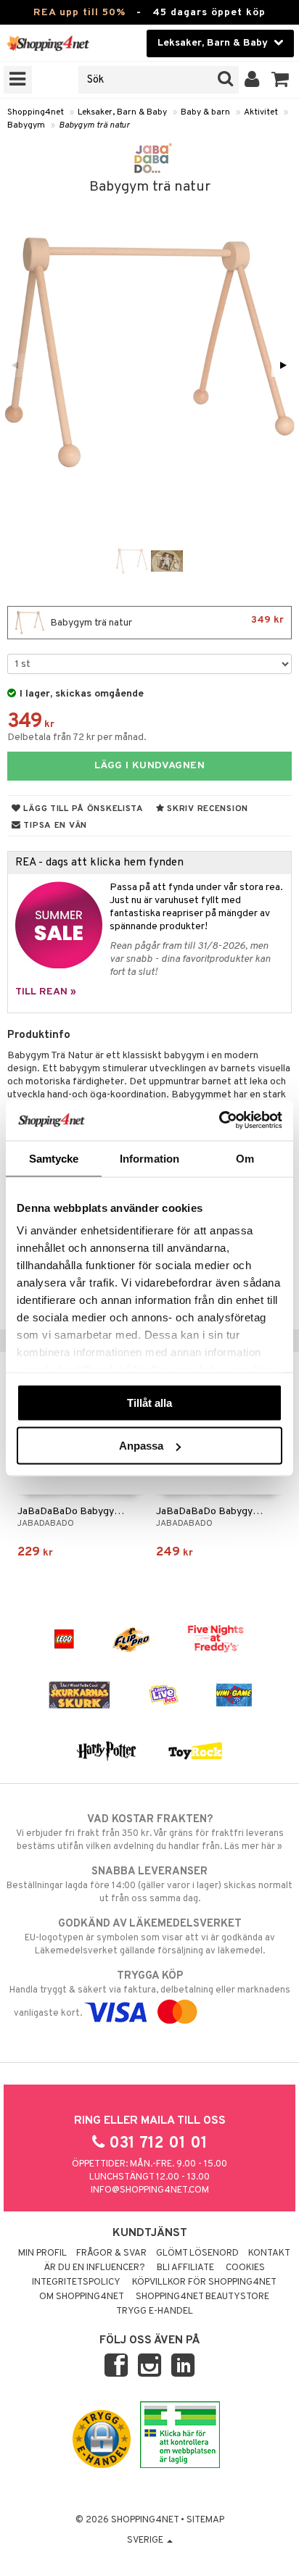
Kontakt (269, 2253)
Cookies (245, 2268)
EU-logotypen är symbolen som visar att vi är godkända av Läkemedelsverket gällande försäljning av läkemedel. (150, 1937)
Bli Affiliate (185, 2268)
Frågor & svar (111, 2253)
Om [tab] (245, 1158)
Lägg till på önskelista (82, 809)
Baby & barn (205, 112)
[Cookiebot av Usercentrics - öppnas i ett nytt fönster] (219, 1121)
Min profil (42, 2253)
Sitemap (205, 2520)
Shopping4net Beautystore (202, 2297)
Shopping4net (36, 112)
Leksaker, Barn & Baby (122, 112)
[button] (280, 80)
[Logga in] (252, 80)
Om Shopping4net (82, 2297)
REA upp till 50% (79, 13)
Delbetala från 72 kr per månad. (77, 738)
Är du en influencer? (94, 2268)
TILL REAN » (46, 992)
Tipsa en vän (54, 826)
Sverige (146, 2540)
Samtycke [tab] (54, 1158)
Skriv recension (206, 809)
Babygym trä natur (94, 125)
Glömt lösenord (197, 2253)
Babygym (26, 125)
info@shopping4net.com (150, 2190)
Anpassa (141, 1446)
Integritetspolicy (76, 2282)
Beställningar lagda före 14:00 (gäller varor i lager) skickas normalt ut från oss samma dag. (149, 1885)
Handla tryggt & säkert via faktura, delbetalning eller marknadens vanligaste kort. (150, 1994)
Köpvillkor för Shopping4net (204, 2282)
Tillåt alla (149, 1402)
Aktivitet (261, 112)
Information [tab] (149, 1158)
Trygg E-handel (155, 2311)
